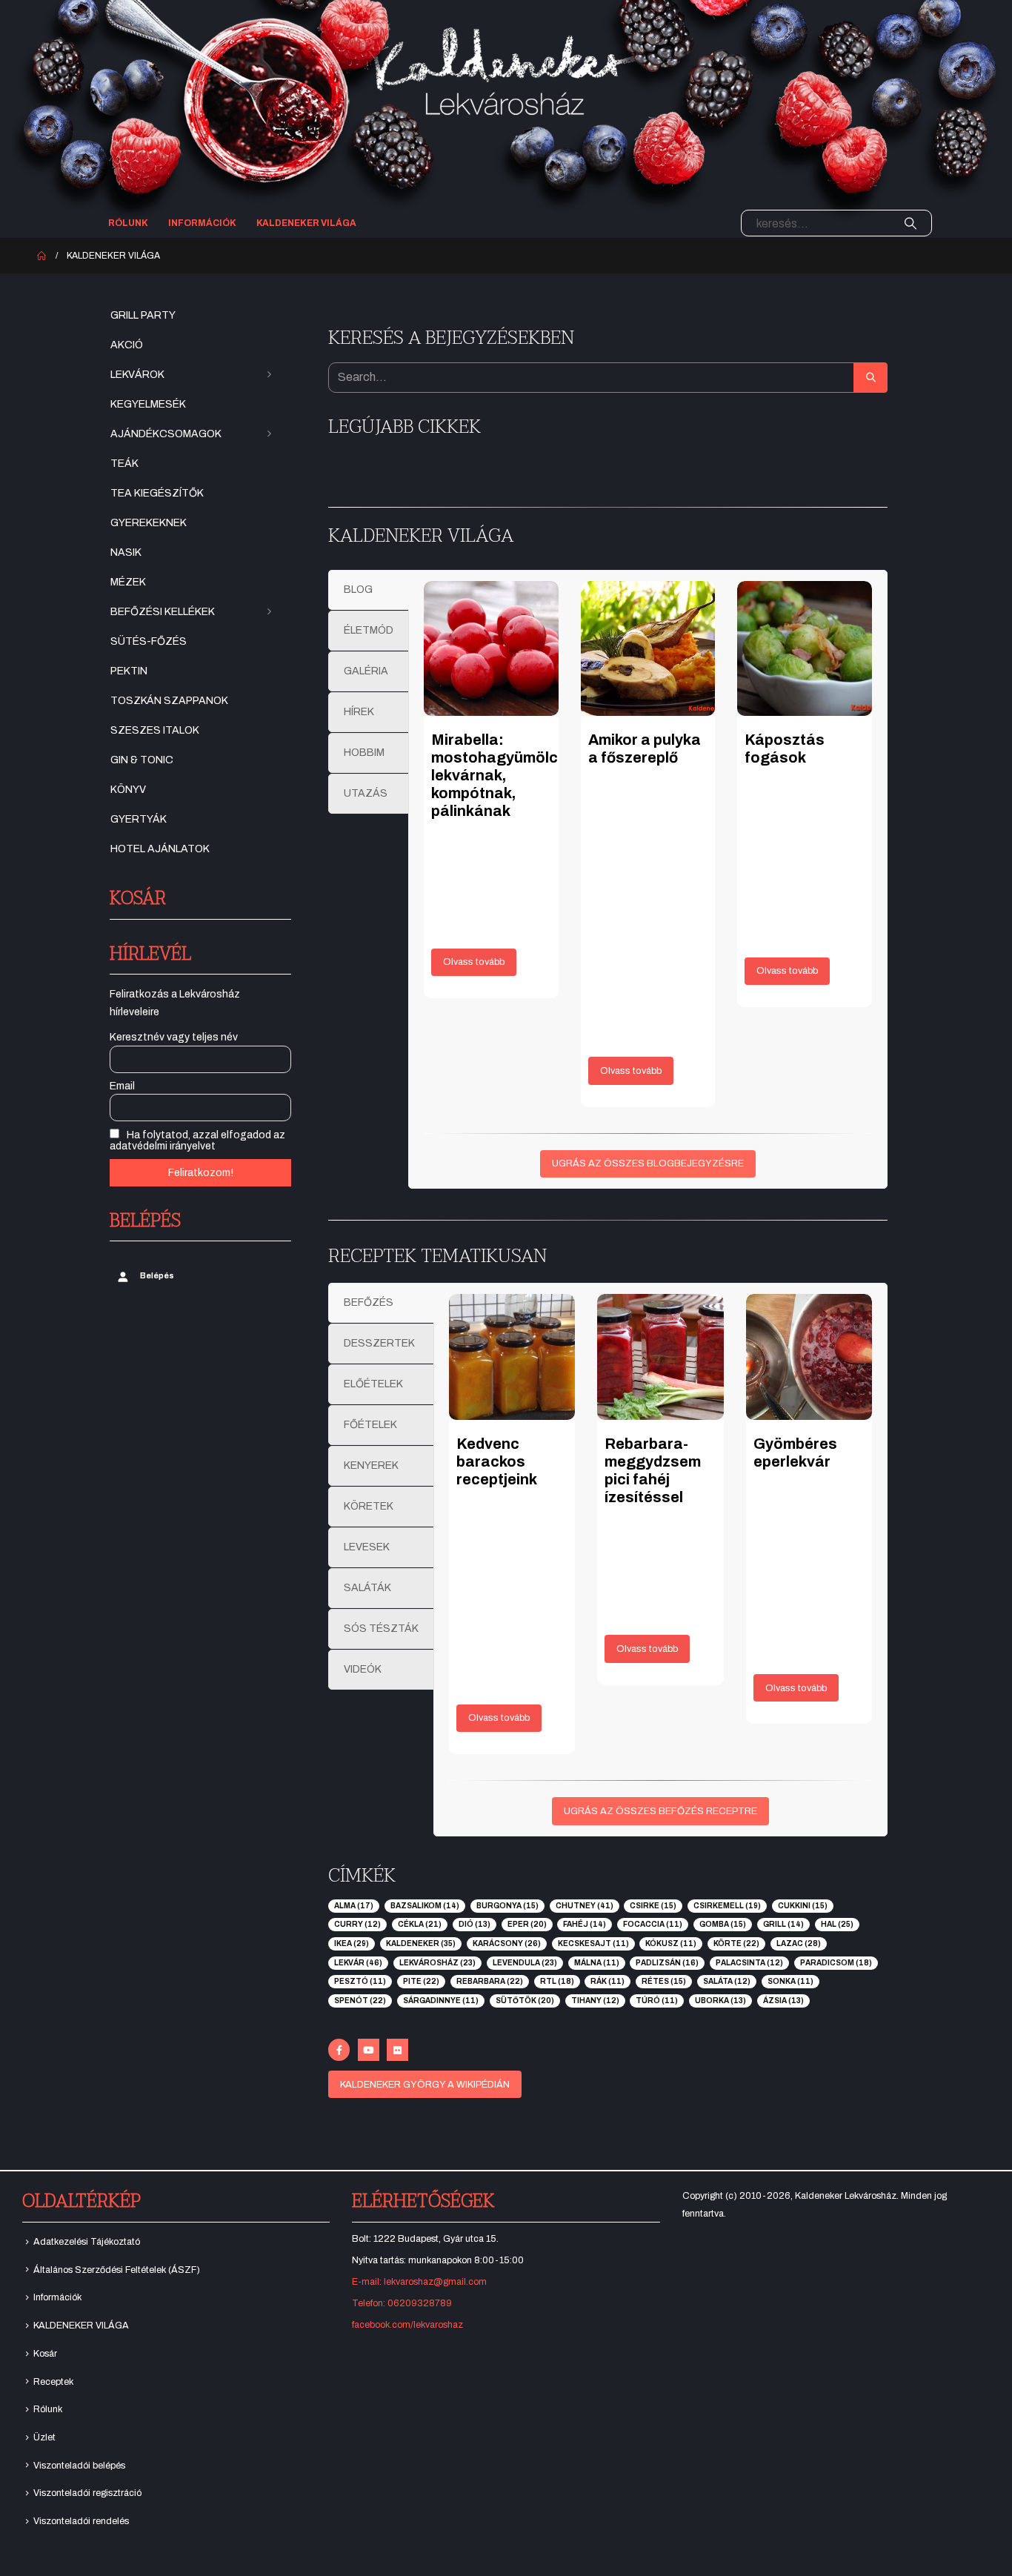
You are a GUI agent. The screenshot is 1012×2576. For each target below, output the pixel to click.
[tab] (369, 590)
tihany (595, 2001)
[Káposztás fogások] (805, 648)
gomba (723, 1924)
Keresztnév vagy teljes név (174, 1037)
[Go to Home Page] (41, 256)
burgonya (507, 1906)
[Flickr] (397, 2049)
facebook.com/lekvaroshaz (407, 2325)
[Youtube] (369, 2049)
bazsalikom (425, 1906)
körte (736, 1943)
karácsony (507, 1943)
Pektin (129, 671)
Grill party (143, 315)
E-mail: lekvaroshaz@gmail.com (419, 2282)
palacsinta (749, 1963)
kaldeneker (421, 1943)
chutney (585, 1906)
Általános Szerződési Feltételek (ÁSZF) (117, 2270)
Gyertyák (139, 819)
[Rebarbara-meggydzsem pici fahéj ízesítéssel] (660, 1357)
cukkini (803, 1906)
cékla (420, 1924)
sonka (790, 1981)
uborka (720, 2001)
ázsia (783, 2001)
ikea (352, 1943)
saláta (727, 1981)
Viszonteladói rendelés (81, 2521)
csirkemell (727, 1906)
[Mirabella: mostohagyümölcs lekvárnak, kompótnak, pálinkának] (491, 648)
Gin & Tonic (142, 760)
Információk (202, 223)
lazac (799, 1943)
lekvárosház (437, 1963)
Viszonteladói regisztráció (87, 2493)
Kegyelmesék (148, 404)
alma (354, 1906)
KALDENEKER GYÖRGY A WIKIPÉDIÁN (425, 2085)
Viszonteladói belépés (79, 2466)
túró (657, 2001)
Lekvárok (137, 375)
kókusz (671, 1943)
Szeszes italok (155, 730)
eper (527, 1924)
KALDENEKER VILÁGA (306, 223)
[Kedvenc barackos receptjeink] (512, 1357)
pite (421, 1981)
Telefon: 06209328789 (402, 2303)
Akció (127, 345)
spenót (360, 2001)
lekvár (358, 1963)
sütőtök (525, 2001)
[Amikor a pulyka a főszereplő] (648, 648)
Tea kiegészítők (157, 493)
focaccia (653, 1924)
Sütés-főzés (149, 641)
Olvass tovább (474, 962)
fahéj (585, 1924)
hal (837, 1924)
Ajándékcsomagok (166, 434)
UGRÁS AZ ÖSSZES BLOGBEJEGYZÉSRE (648, 1163)
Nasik (126, 552)
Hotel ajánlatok (160, 849)
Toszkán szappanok (169, 701)
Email (122, 1086)
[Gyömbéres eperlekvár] (809, 1357)
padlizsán (667, 1963)
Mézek (128, 582)
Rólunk (128, 223)
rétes (664, 1981)
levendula (525, 1963)
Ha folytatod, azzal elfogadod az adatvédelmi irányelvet (197, 1141)
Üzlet (44, 2437)
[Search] (911, 223)
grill (783, 1924)
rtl (557, 1981)
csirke (653, 1906)
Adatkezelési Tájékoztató (87, 2242)
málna (597, 1963)
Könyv (128, 790)
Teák (124, 464)
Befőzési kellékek (163, 612)
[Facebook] (339, 2049)
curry (357, 1924)
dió (475, 1924)
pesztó (360, 1981)
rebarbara (490, 1981)
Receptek (53, 2382)
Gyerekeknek (149, 523)
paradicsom (836, 1963)
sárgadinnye (441, 2001)
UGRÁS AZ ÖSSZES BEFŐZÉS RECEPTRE (660, 1811)
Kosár (45, 2354)
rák (607, 1981)
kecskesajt (593, 1943)
